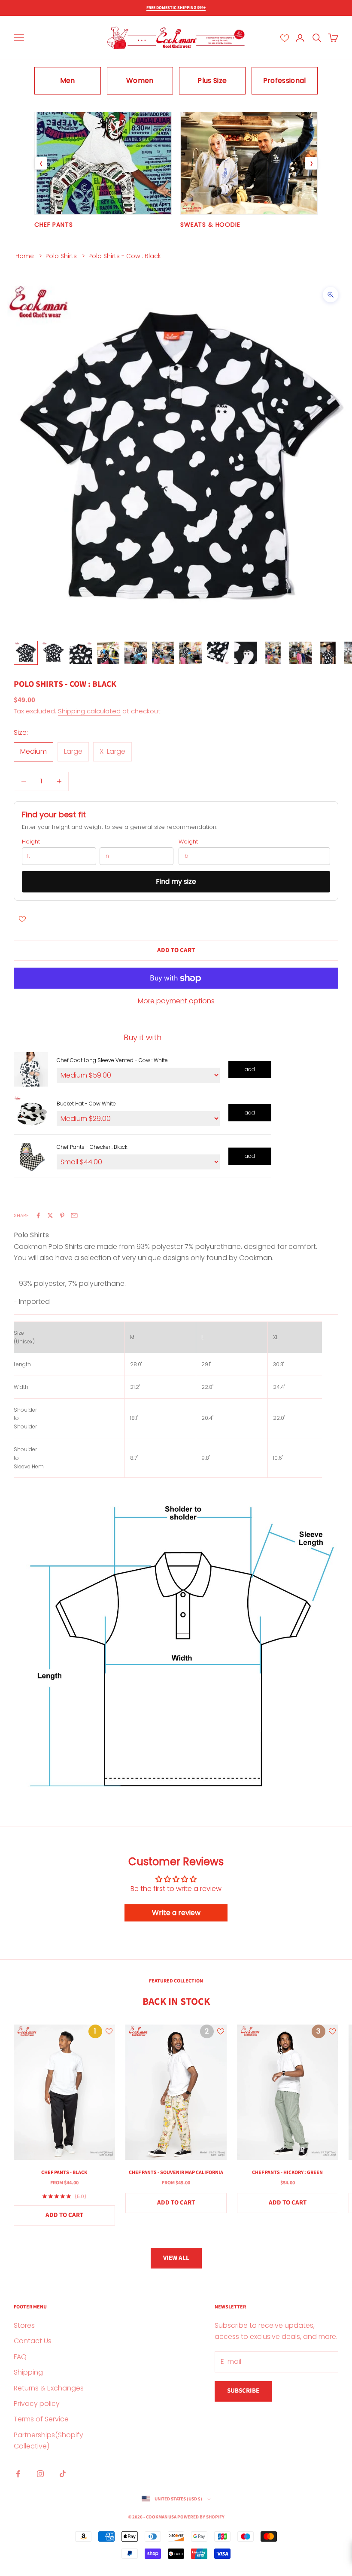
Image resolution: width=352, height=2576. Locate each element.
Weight (188, 842)
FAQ (20, 2357)
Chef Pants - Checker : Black (92, 1147)
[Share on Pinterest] (62, 1215)
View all (176, 2258)
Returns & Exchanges (49, 2388)
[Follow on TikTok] (63, 2474)
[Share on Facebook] (38, 1215)
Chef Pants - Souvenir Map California (176, 2173)
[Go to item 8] (218, 653)
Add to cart (176, 950)
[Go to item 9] (246, 653)
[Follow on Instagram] (40, 2474)
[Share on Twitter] (50, 1215)
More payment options (176, 1001)
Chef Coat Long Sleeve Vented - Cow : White (112, 1060)
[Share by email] (74, 1215)
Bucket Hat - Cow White (86, 1104)
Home (25, 256)
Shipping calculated (89, 711)
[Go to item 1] (26, 653)
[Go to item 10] (273, 653)
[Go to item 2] (53, 653)
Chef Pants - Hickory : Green (287, 2173)
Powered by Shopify (201, 2517)
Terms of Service (41, 2419)
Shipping (28, 2372)
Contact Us (33, 2341)
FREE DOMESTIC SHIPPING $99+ (176, 8)
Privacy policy (37, 2404)
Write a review (176, 1913)
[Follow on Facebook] (18, 2474)
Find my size (176, 882)
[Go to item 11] (300, 653)
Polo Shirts (61, 256)
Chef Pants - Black (64, 2173)
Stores (24, 2325)
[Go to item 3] (81, 653)
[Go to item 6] (163, 653)
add (250, 1069)
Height (31, 842)
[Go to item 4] (108, 653)
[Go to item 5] (136, 653)
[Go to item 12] (328, 653)
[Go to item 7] (191, 653)
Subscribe (243, 2391)
